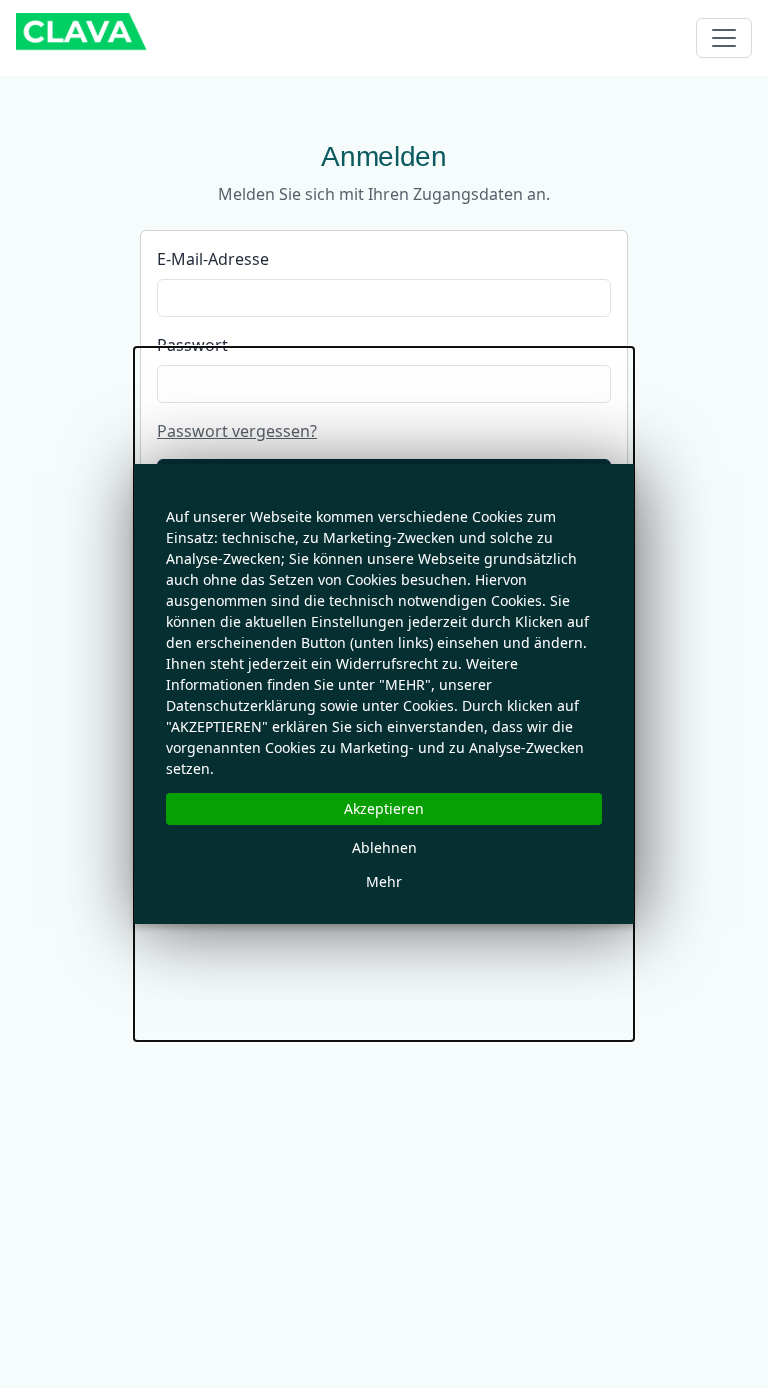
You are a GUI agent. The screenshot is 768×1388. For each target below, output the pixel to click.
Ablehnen (384, 847)
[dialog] (384, 694)
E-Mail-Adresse (213, 259)
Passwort (192, 345)
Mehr (384, 881)
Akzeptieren (384, 808)
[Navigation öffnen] (724, 38)
